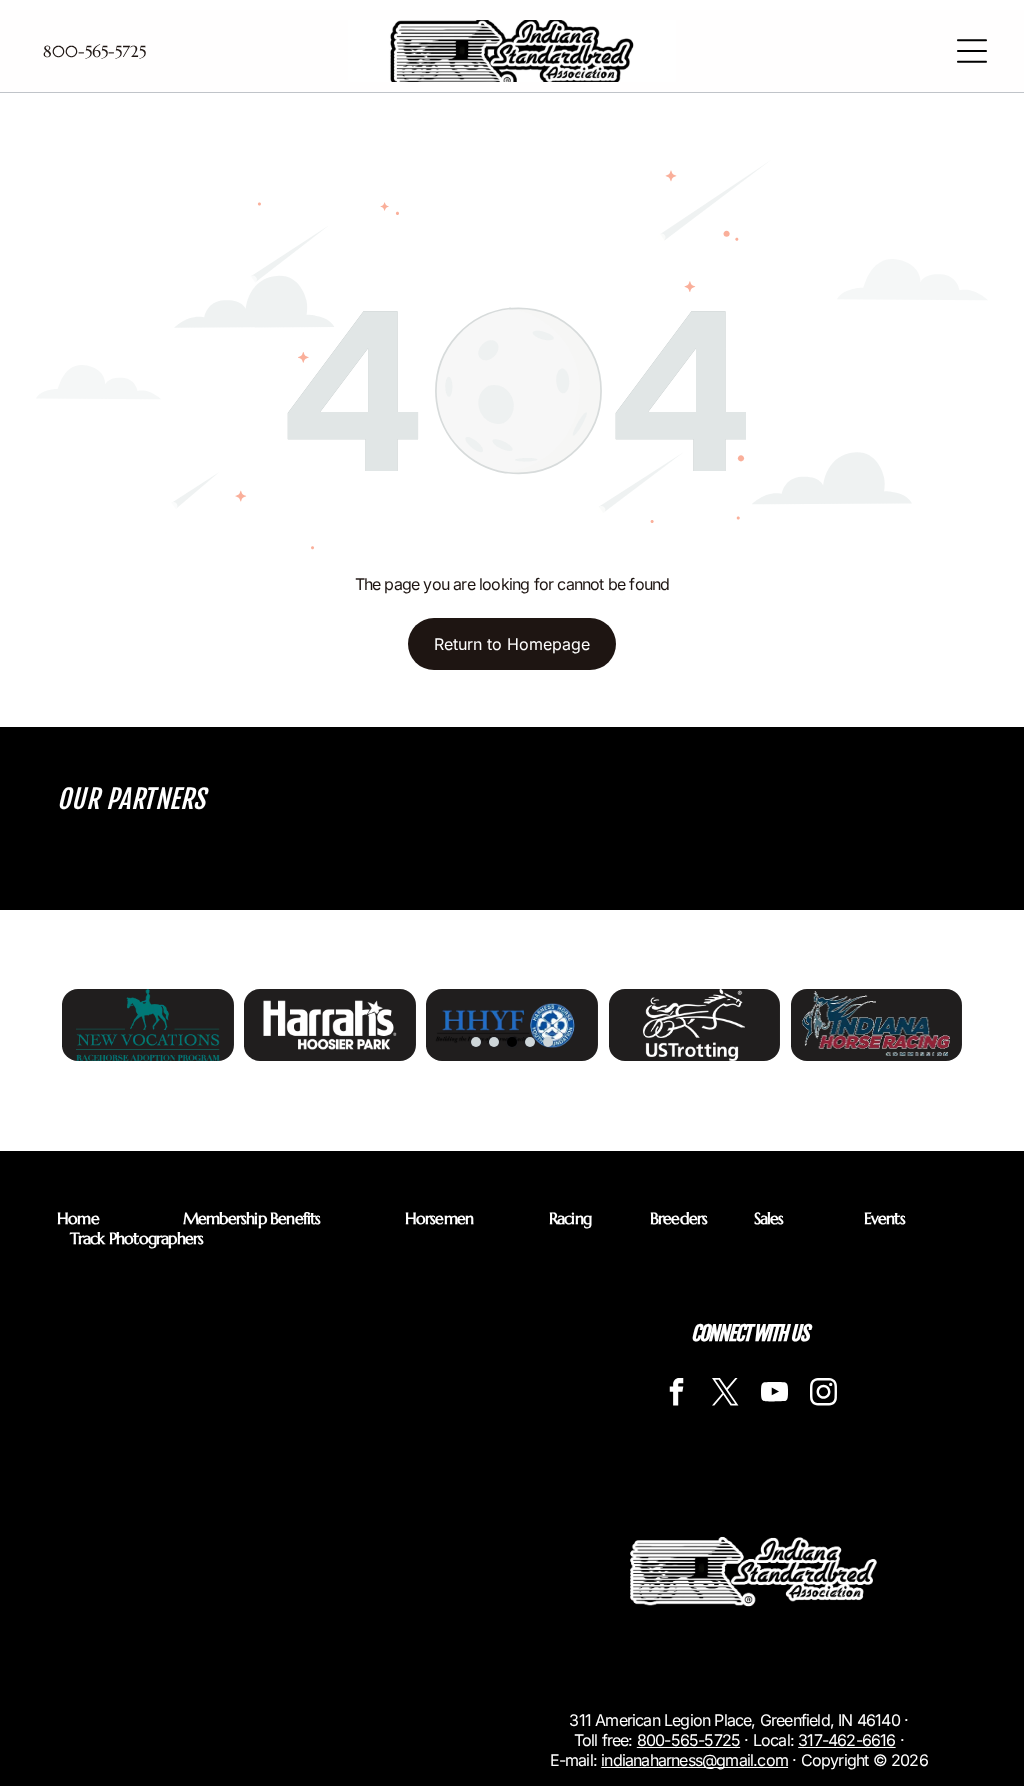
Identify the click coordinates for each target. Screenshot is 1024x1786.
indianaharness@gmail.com (694, 1760)
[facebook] (676, 1394)
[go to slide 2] (494, 1042)
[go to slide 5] (548, 1042)
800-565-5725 (688, 1740)
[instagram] (823, 1394)
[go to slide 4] (530, 1042)
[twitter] (725, 1394)
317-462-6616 (846, 1740)
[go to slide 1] (476, 1042)
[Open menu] (972, 51)
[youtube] (774, 1394)
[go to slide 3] (512, 1042)
